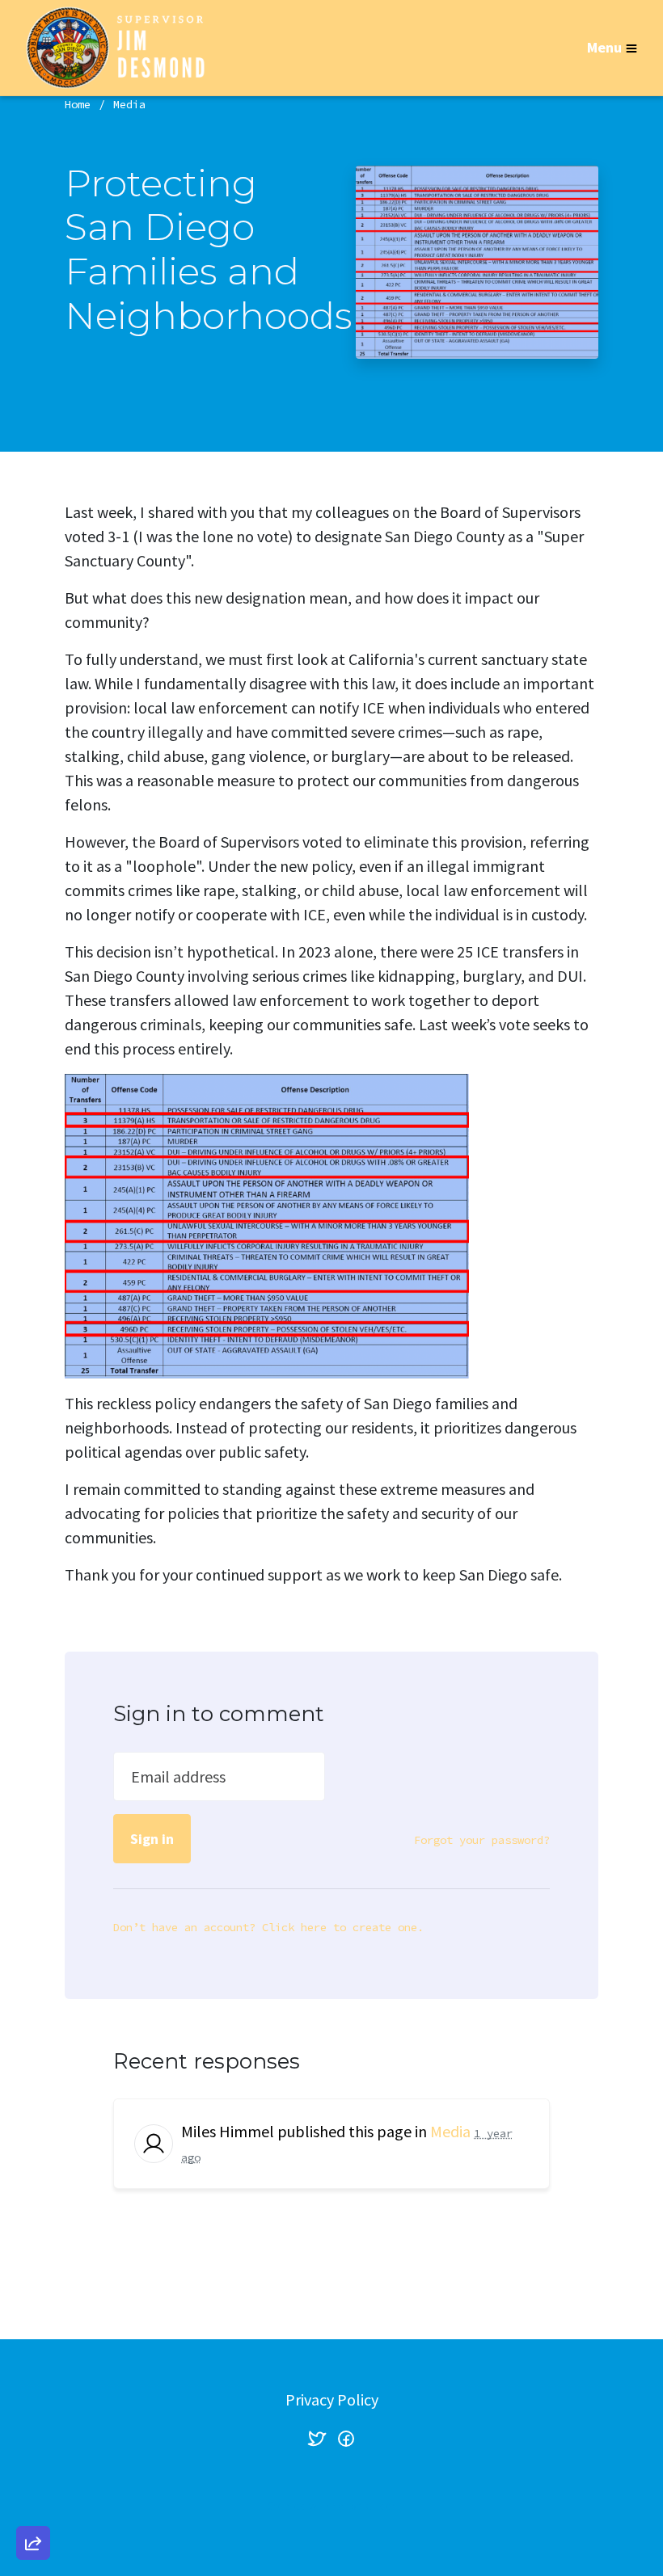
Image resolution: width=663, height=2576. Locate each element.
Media (129, 104)
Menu (604, 47)
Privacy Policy (332, 2399)
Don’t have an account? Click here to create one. (268, 1927)
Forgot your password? (482, 1840)
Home (78, 104)
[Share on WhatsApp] (33, 2504)
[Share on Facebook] (33, 2458)
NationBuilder (364, 2506)
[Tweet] (33, 2412)
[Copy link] (33, 2320)
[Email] (33, 2366)
